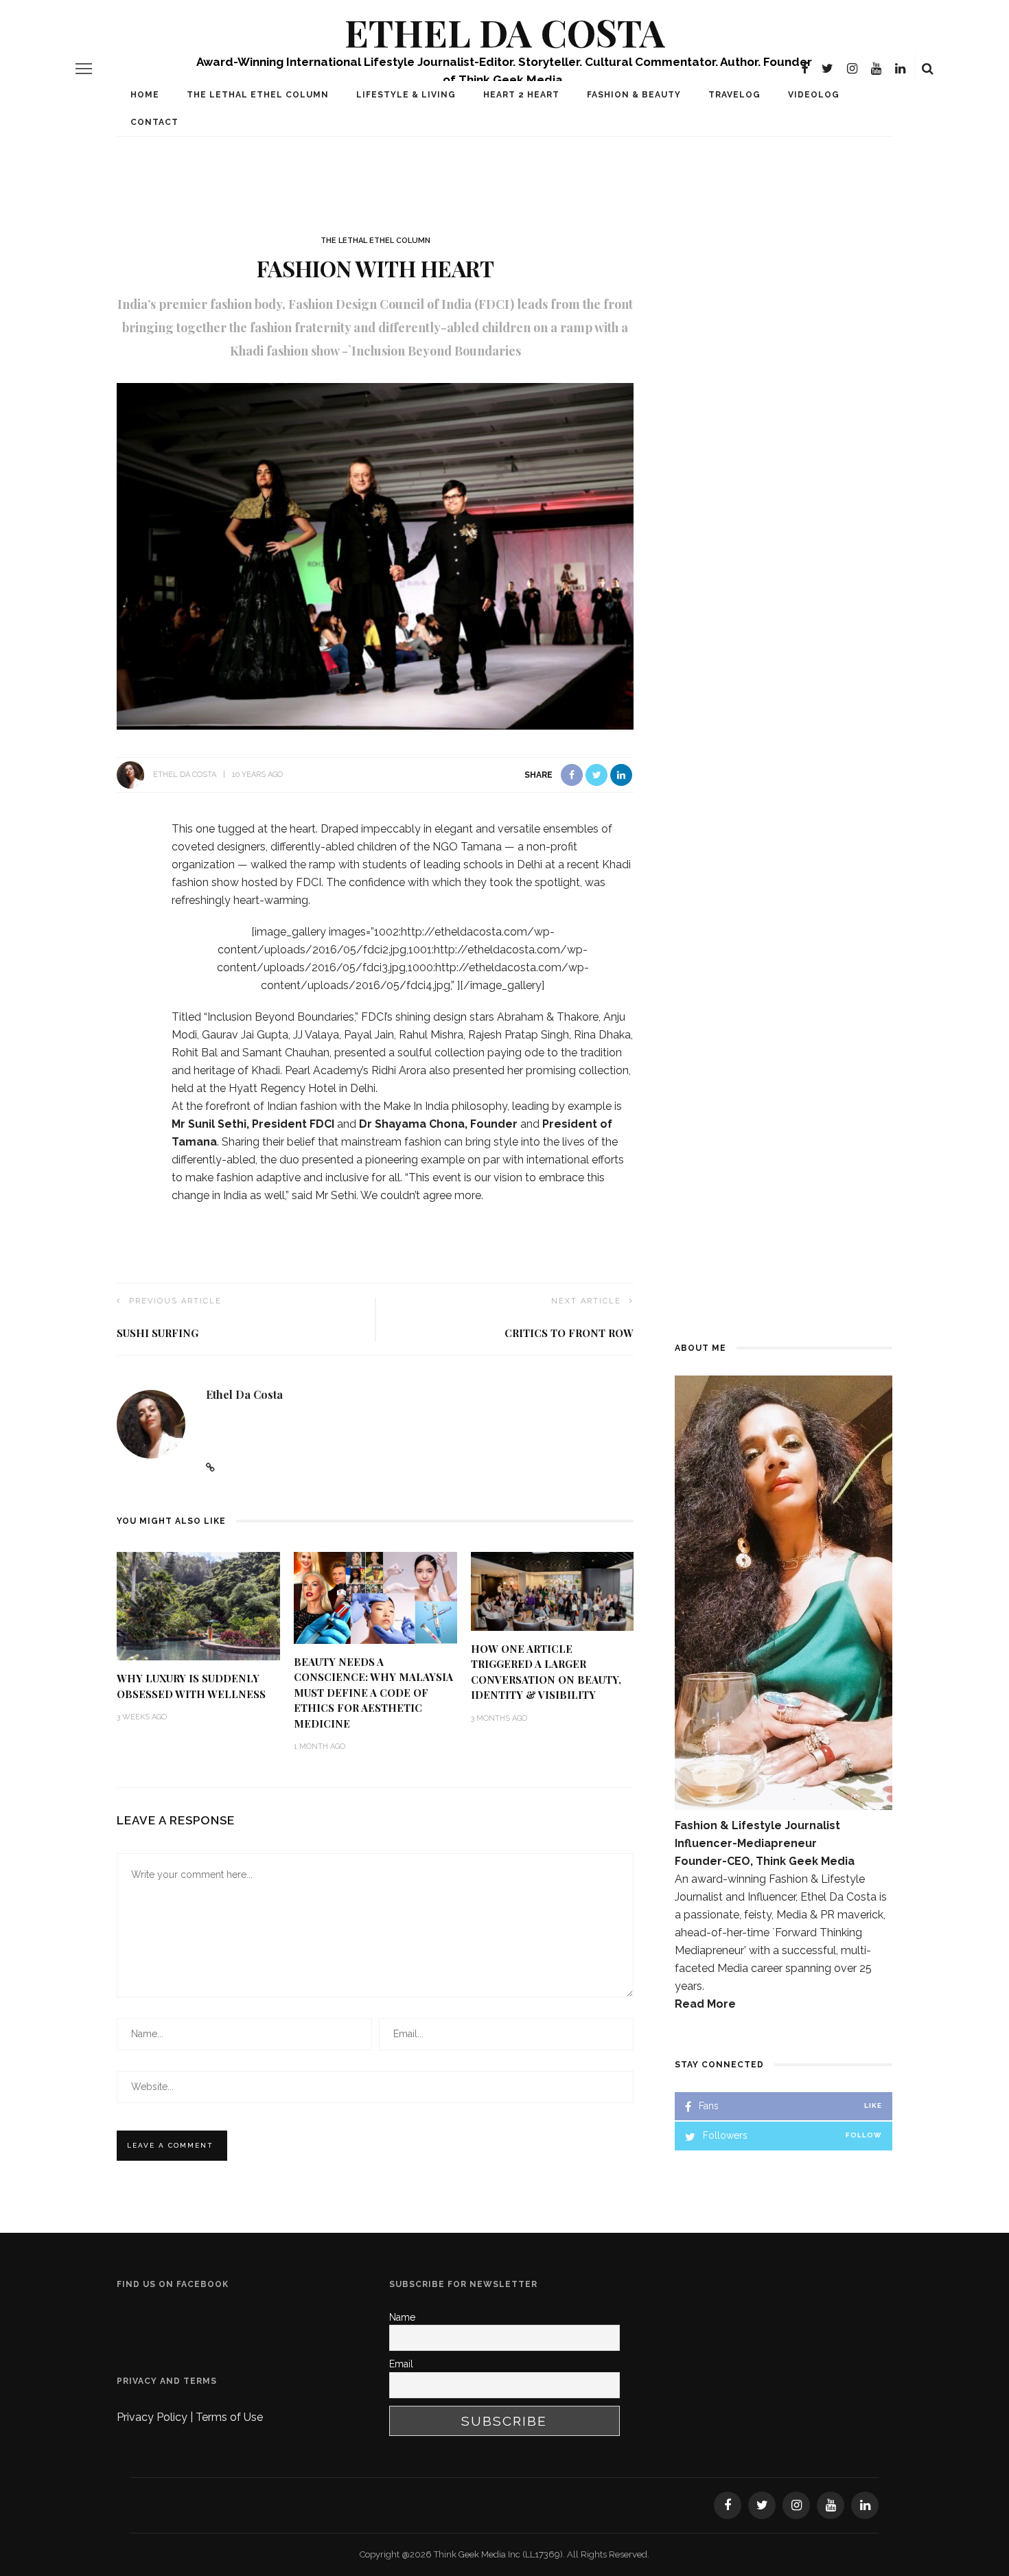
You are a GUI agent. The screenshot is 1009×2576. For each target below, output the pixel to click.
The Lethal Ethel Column (258, 95)
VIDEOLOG (814, 95)
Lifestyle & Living (406, 95)
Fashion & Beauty (634, 95)
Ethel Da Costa (505, 32)
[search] (928, 69)
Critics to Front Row (569, 1333)
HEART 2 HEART (521, 95)
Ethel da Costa (185, 775)
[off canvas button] (84, 69)
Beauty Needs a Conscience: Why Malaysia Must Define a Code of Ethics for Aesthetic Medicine (373, 1693)
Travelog (734, 95)
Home (145, 95)
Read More (705, 2004)
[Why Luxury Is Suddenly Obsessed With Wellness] (198, 1605)
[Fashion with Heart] (375, 556)
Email (401, 2364)
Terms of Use (229, 2417)
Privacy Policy (153, 2417)
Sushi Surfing (158, 1333)
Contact (154, 122)
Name (402, 2317)
